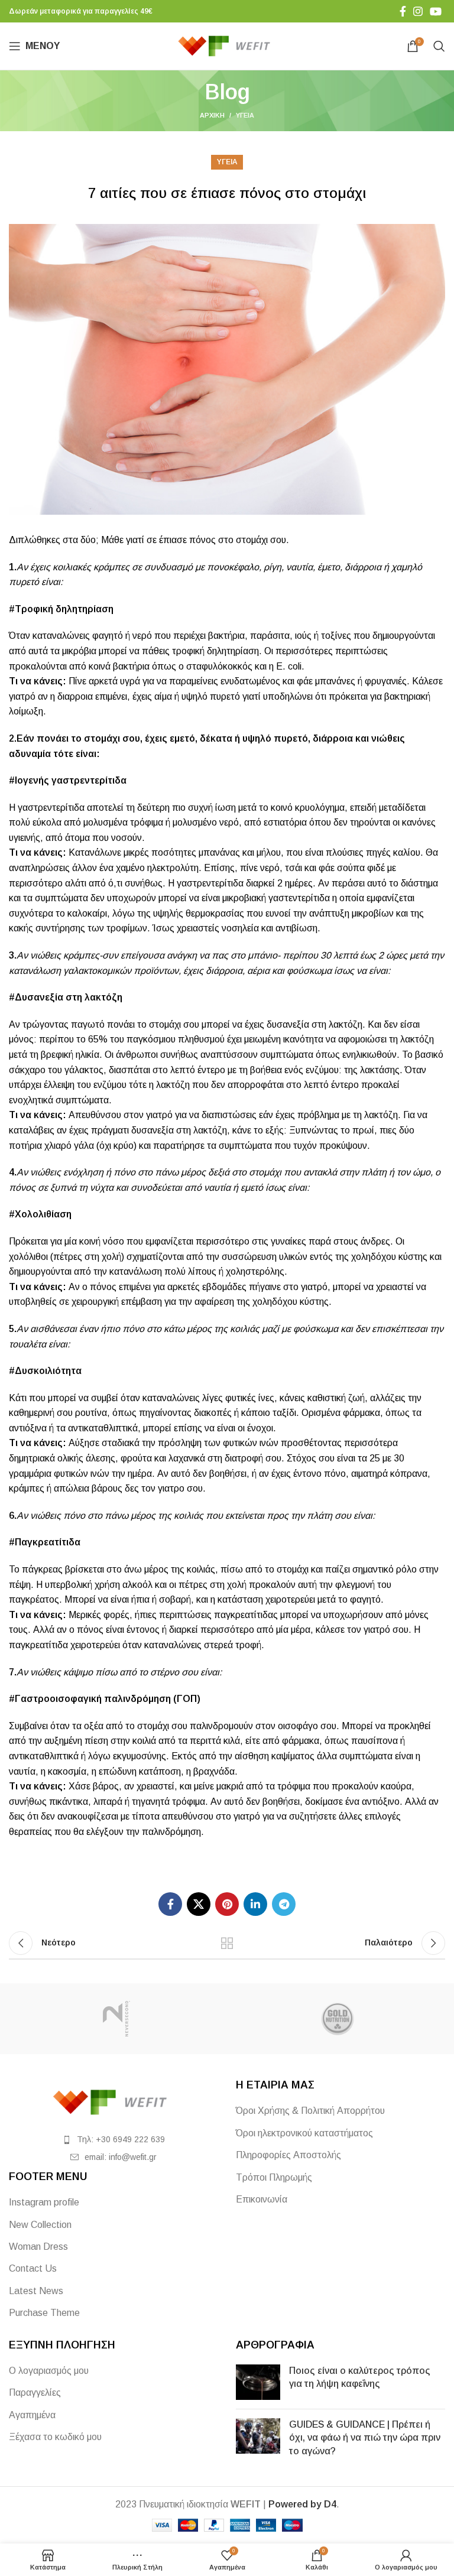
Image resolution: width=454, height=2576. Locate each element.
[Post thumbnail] (258, 2382)
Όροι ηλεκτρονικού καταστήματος (304, 2133)
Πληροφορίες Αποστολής (288, 2155)
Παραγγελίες (35, 2393)
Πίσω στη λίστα (227, 1943)
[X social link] (199, 1904)
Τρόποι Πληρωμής (274, 2177)
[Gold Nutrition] (338, 2019)
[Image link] (113, 2102)
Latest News (36, 2291)
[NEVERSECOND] (116, 2019)
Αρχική (212, 115)
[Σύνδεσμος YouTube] (436, 11)
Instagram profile (44, 2202)
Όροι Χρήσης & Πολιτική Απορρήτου (310, 2111)
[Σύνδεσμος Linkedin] (255, 1904)
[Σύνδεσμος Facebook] (403, 11)
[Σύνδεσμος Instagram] (418, 11)
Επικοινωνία (262, 2199)
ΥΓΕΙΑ (245, 115)
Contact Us (33, 2268)
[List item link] (113, 2139)
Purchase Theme (44, 2313)
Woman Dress (38, 2247)
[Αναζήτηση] (439, 46)
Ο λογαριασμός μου (49, 2371)
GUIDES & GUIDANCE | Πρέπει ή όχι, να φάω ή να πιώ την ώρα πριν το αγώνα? (365, 2438)
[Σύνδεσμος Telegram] (284, 1904)
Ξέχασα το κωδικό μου (55, 2437)
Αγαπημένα (32, 2415)
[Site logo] (227, 45)
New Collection (40, 2225)
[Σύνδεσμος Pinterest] (227, 1904)
